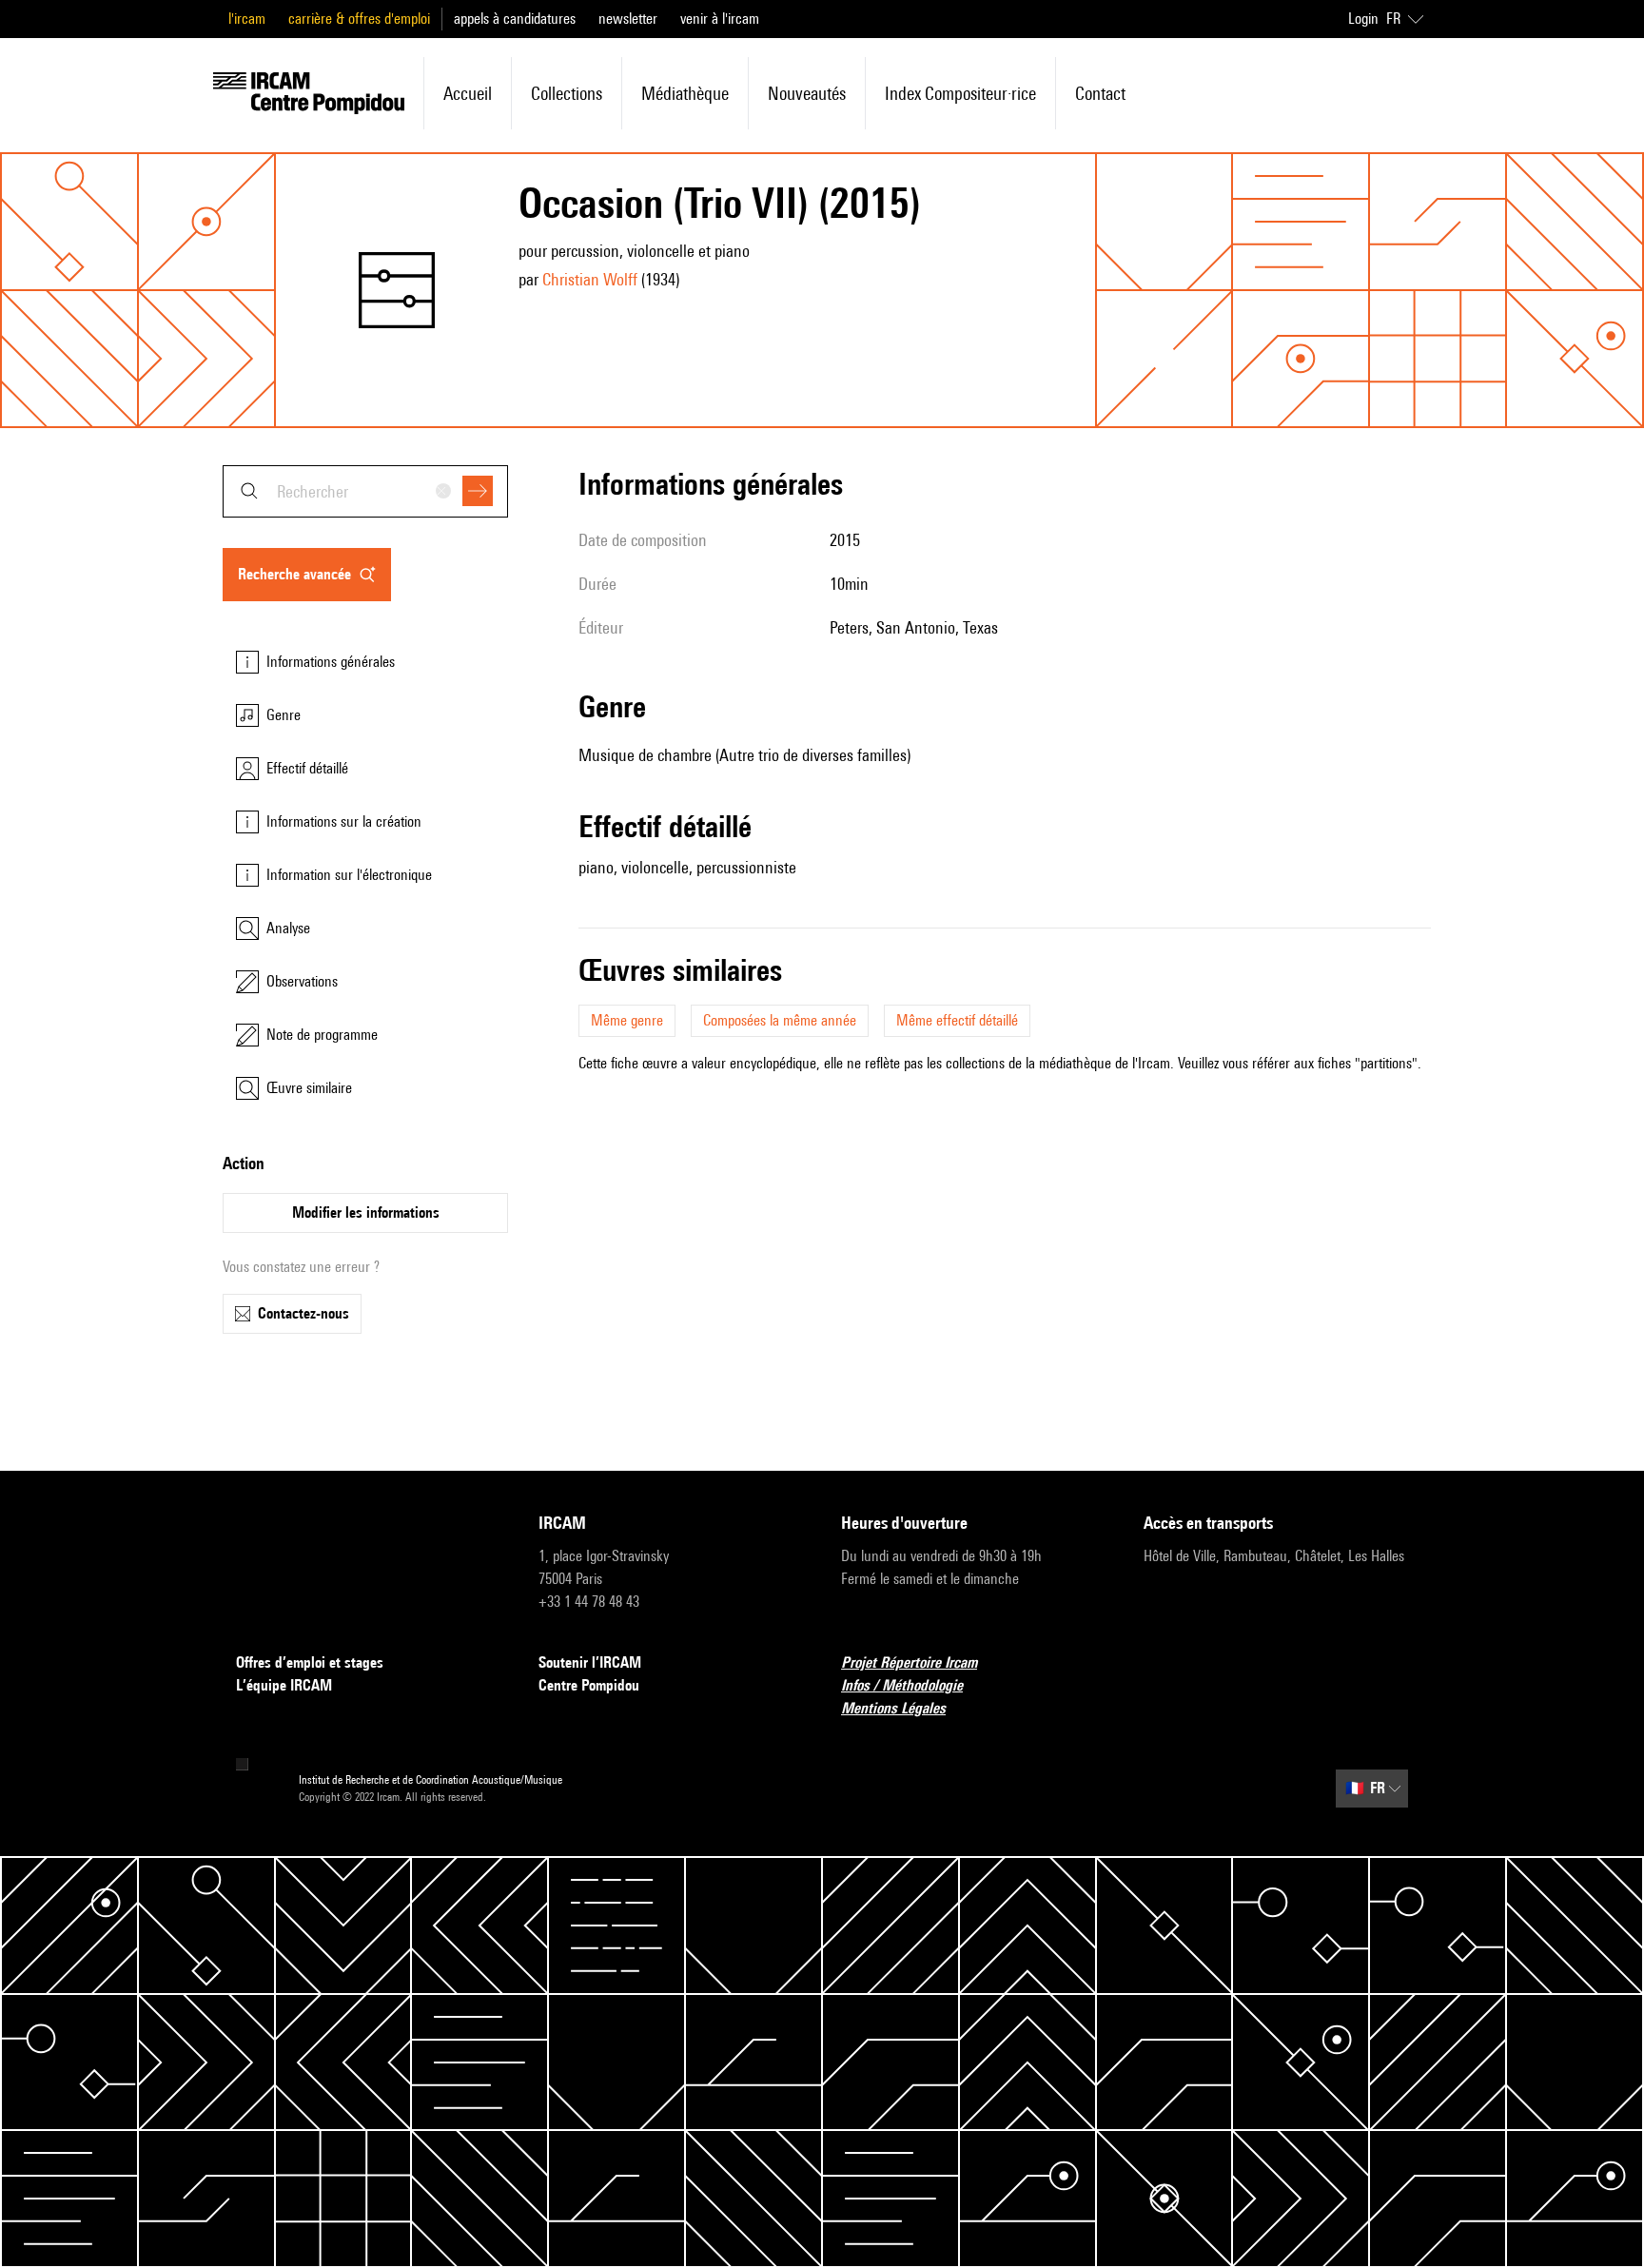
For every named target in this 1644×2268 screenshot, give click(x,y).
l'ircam (247, 19)
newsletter (628, 19)
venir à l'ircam (720, 19)
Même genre (627, 1020)
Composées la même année (780, 1020)
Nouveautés (807, 93)
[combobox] (365, 491)
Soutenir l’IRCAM (590, 1662)
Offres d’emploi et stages (310, 1662)
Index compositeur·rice (960, 93)
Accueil (468, 93)
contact (1100, 93)
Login (1363, 19)
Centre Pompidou (589, 1685)
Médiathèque (685, 93)
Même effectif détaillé (957, 1020)
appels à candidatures (515, 19)
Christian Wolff (590, 279)
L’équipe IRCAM (284, 1685)
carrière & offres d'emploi (359, 19)
